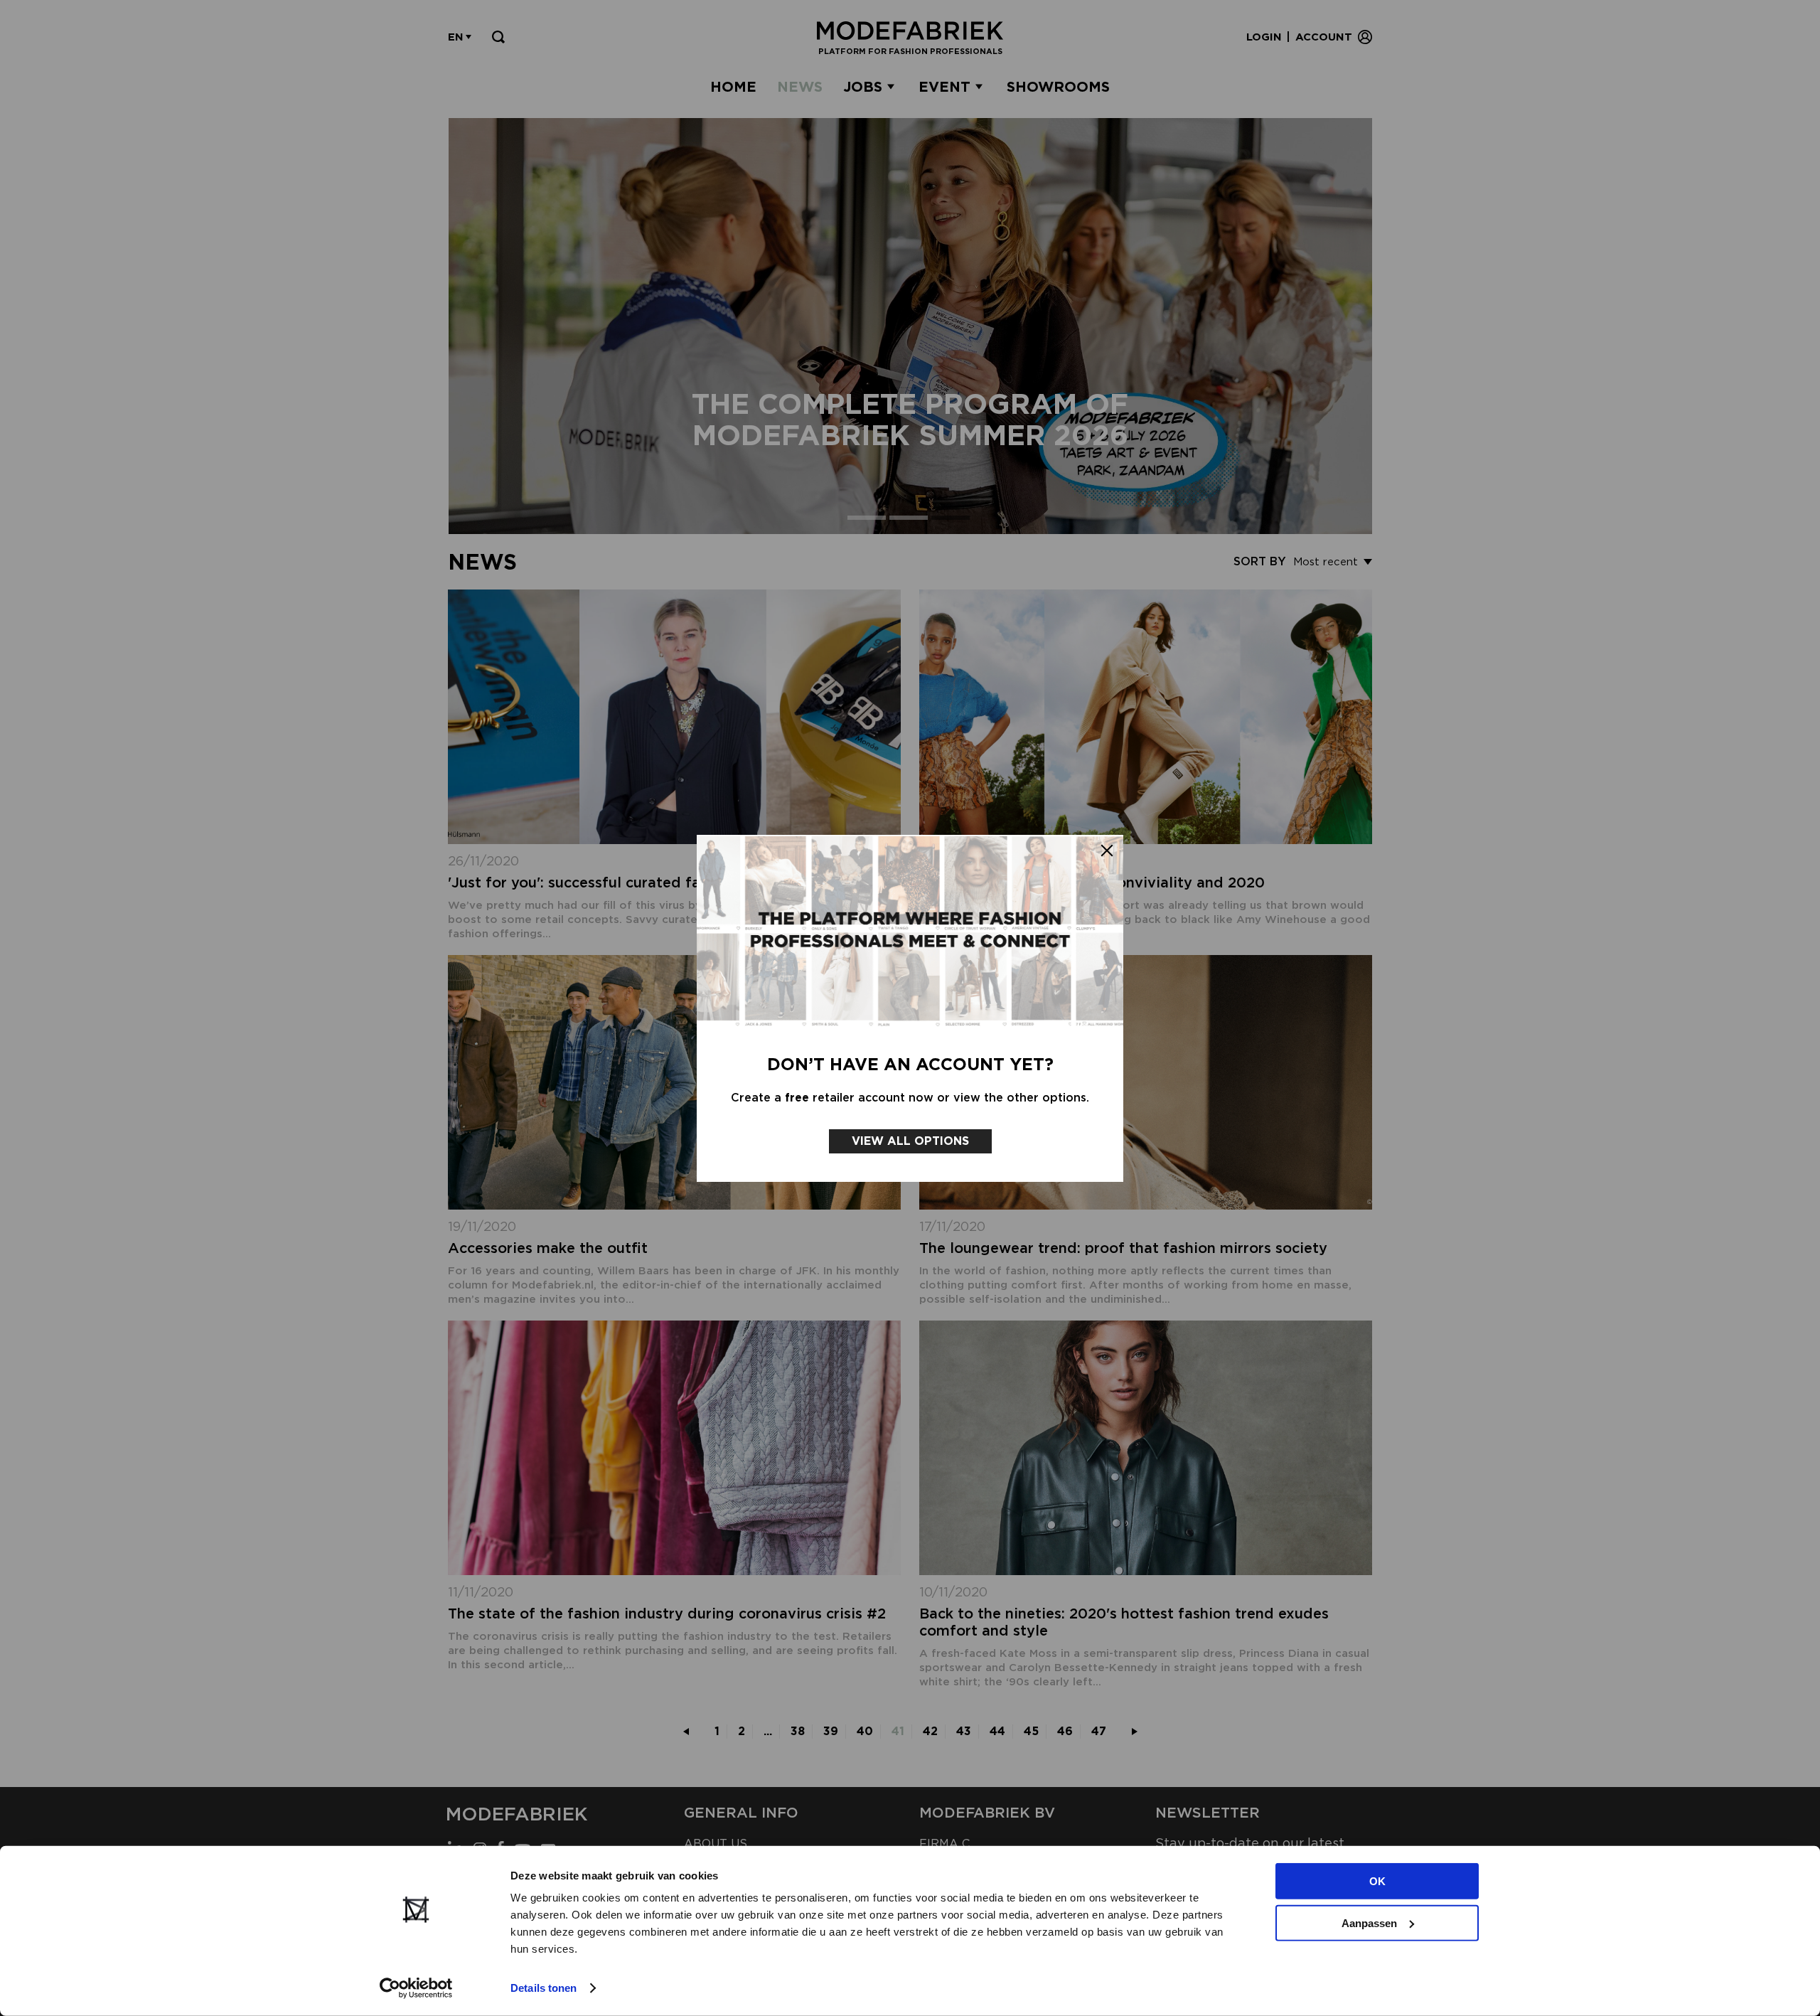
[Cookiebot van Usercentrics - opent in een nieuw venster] (416, 1988)
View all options (910, 1141)
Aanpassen (1369, 1922)
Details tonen (544, 1988)
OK (1377, 1881)
